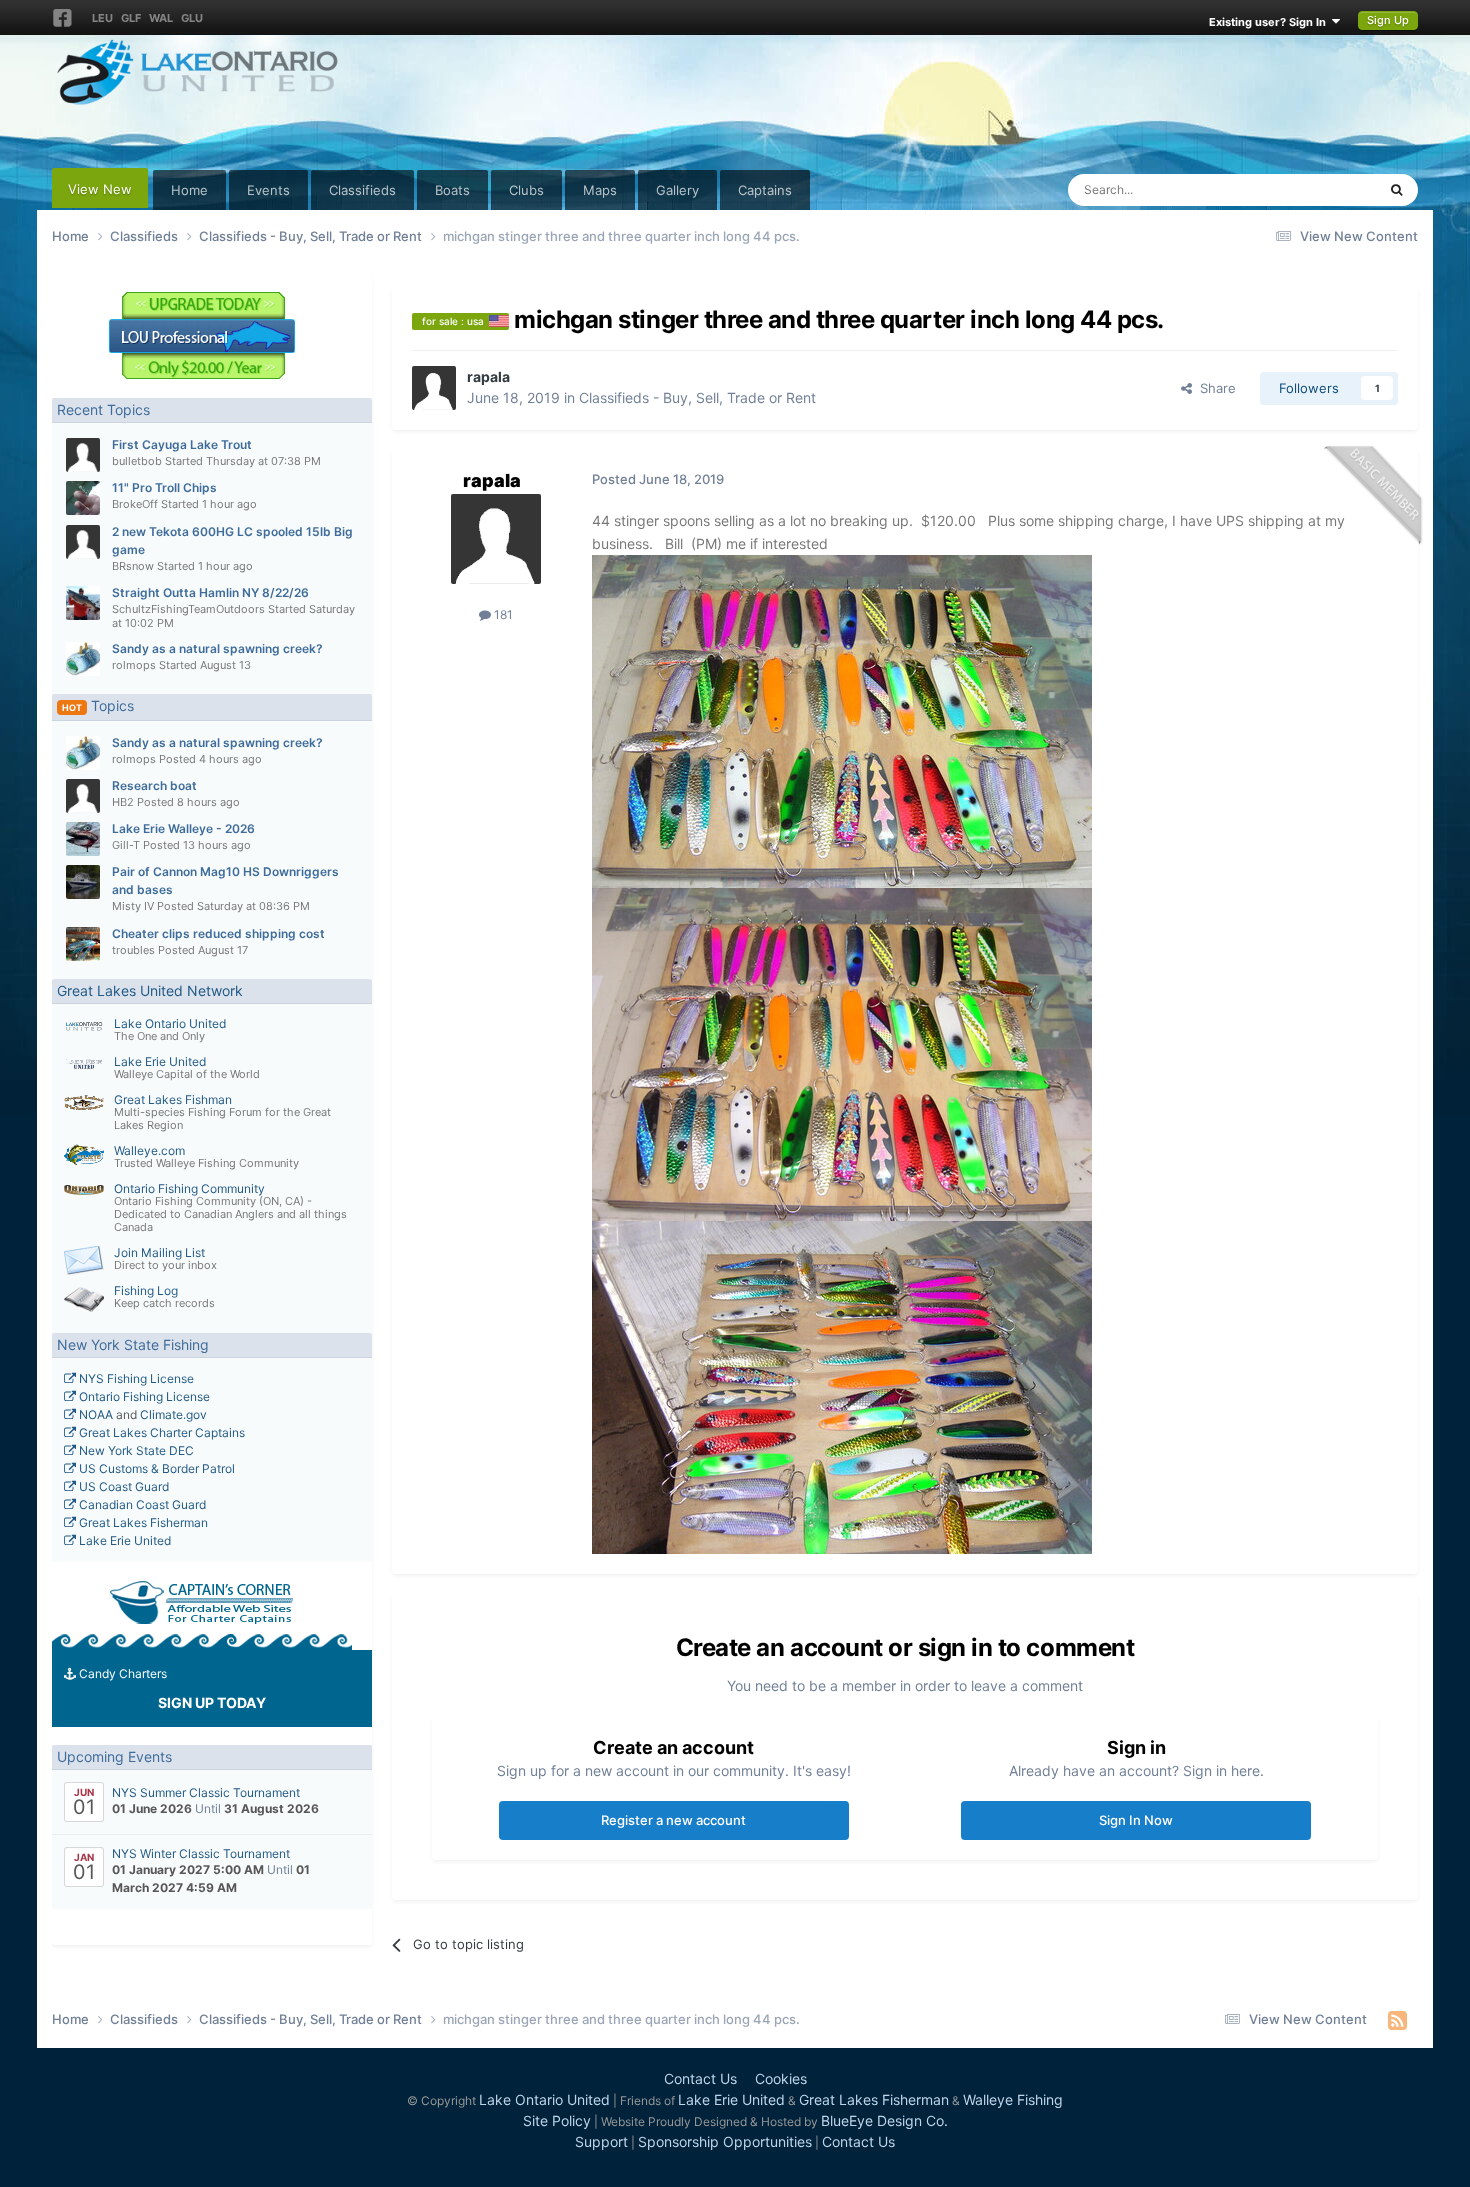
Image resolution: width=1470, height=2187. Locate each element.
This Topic (1319, 189)
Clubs (526, 190)
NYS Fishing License (135, 1378)
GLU (192, 18)
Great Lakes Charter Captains (160, 1432)
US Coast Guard (122, 1486)
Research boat (154, 785)
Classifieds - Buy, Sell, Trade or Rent (697, 397)
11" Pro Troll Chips (164, 487)
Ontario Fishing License (143, 1396)
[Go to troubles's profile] (83, 944)
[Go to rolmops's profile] (83, 659)
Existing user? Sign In (1270, 22)
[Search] (1396, 190)
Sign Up (1388, 20)
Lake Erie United (160, 1061)
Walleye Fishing (1013, 2099)
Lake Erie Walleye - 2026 (183, 828)
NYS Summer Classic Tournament (206, 1792)
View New (100, 189)
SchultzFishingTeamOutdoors (188, 609)
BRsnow (133, 566)
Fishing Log (146, 1290)
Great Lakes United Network (150, 990)
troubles (133, 950)
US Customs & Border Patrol (155, 1468)
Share (1214, 388)
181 (502, 614)
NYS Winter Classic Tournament (201, 1853)
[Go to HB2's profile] (83, 796)
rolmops (134, 665)
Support (601, 2141)
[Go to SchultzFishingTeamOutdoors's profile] (83, 603)
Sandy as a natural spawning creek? (217, 648)
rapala (488, 376)
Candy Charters (121, 1673)
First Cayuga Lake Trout (182, 444)
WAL (161, 18)
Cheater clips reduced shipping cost (218, 933)
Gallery (677, 190)
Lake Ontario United (170, 1023)
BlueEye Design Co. (884, 2120)
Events (268, 190)
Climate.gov (173, 1414)
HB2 (123, 802)
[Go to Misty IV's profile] (83, 882)
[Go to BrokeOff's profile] (83, 498)
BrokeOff (135, 504)
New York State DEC (135, 1450)
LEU (102, 18)
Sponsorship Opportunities (725, 2141)
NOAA (94, 1414)
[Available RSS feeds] (1397, 2020)
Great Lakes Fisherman (142, 1522)
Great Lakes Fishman (173, 1099)
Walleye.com (149, 1150)
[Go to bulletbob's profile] (83, 455)
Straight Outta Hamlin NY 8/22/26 (210, 592)
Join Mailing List (159, 1252)
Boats (452, 190)
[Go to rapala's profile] (434, 388)
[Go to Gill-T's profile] (83, 839)
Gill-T (126, 845)
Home (189, 190)
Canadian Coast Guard (141, 1504)
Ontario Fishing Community (189, 1188)
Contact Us (700, 2078)
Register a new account (673, 1820)
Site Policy (557, 2120)
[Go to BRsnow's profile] (83, 542)
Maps (600, 190)
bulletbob (137, 461)
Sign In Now (1136, 1820)
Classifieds (362, 190)
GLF (131, 18)
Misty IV (133, 906)
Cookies (781, 2078)
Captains (765, 190)
